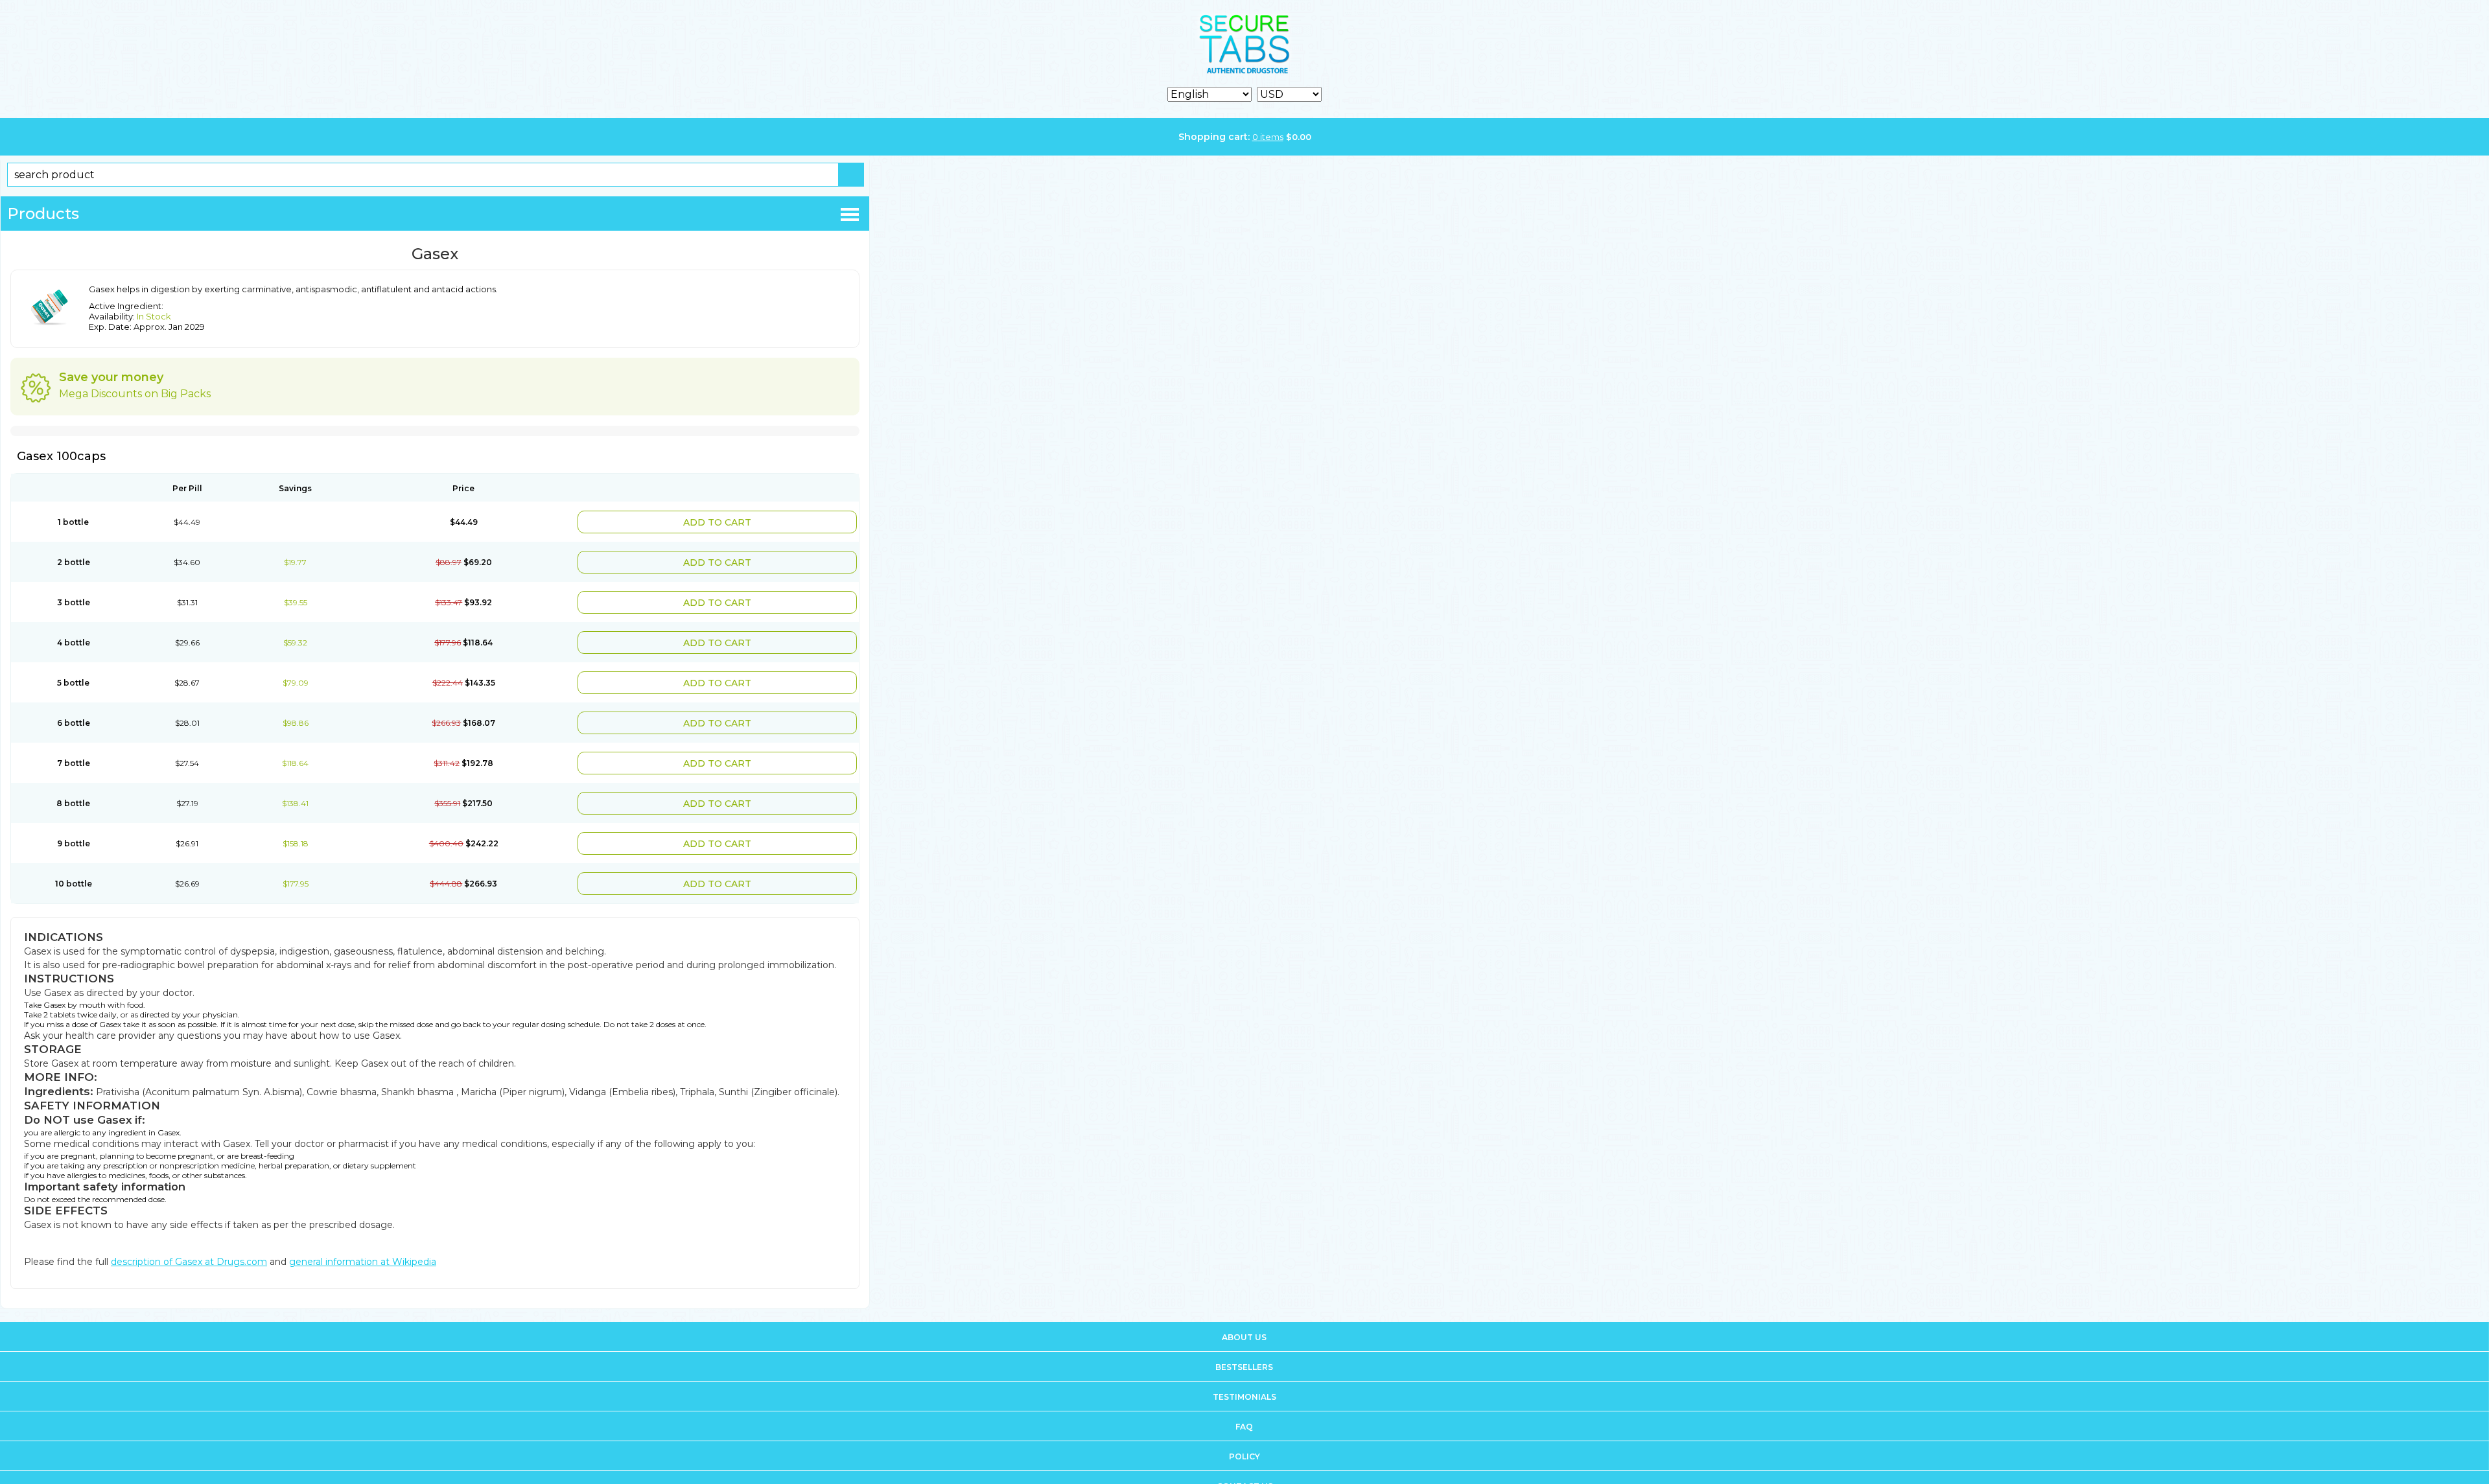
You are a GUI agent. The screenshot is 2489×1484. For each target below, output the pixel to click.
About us (1244, 1311)
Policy (1244, 1431)
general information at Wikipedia (363, 1236)
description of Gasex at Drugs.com (189, 1236)
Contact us (1245, 1460)
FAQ (1244, 1401)
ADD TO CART (755, 521)
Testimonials (1244, 1371)
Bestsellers (1244, 1341)
